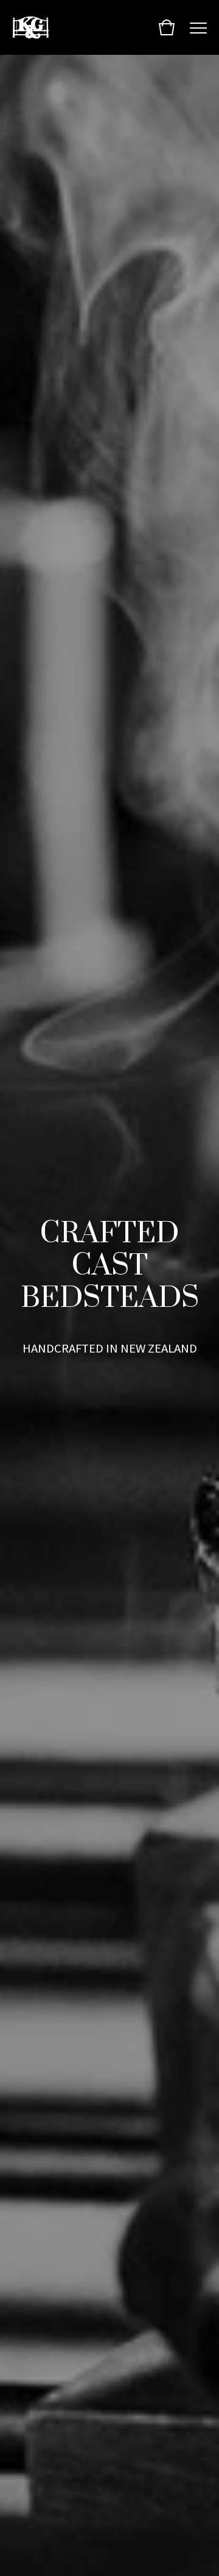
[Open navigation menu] (198, 27)
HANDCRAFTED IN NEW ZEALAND (110, 1348)
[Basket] (167, 27)
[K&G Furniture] (31, 27)
